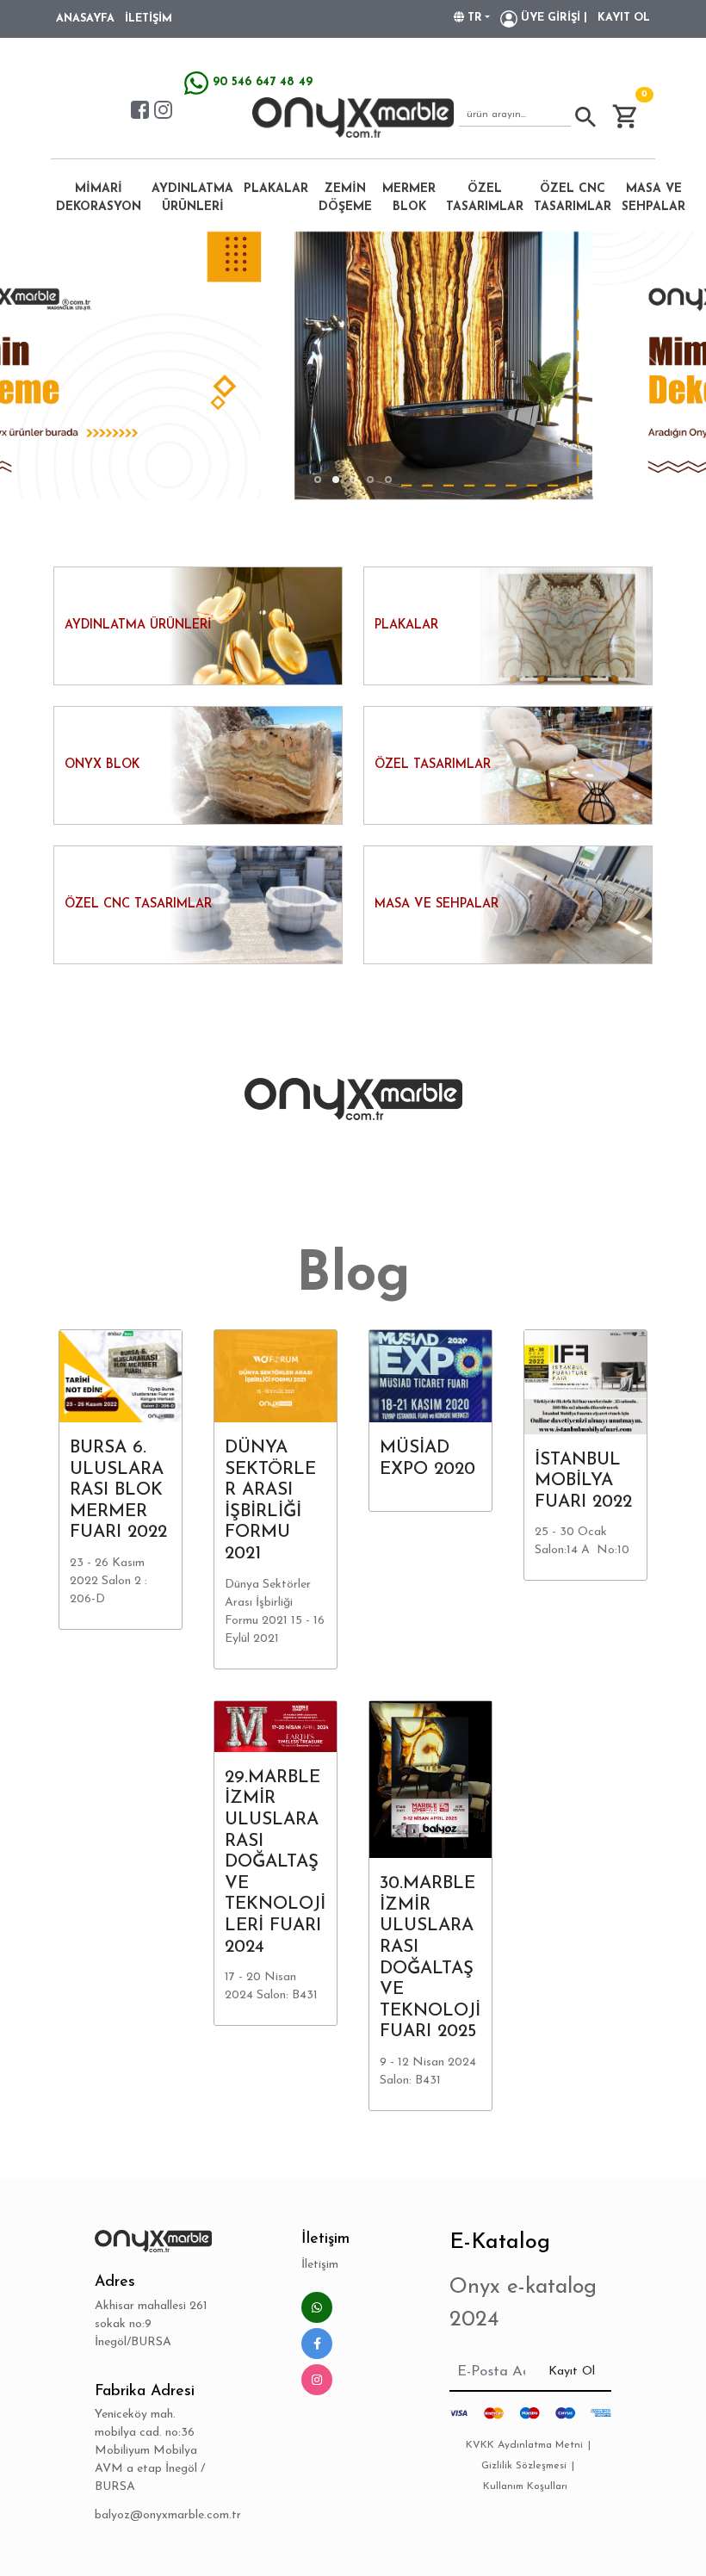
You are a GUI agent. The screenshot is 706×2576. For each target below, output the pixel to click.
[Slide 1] (336, 480)
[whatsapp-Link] (317, 2307)
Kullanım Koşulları (525, 2486)
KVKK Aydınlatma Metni (524, 2445)
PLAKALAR (276, 189)
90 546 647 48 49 (260, 82)
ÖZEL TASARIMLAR (485, 198)
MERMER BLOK (409, 198)
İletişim (320, 2265)
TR (473, 18)
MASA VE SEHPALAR (653, 198)
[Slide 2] (353, 480)
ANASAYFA (85, 19)
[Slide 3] (370, 480)
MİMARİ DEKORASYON (99, 198)
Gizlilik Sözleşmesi (524, 2466)
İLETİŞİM (149, 19)
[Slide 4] (388, 480)
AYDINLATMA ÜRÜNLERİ (192, 198)
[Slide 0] (318, 480)
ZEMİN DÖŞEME (345, 198)
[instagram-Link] (163, 109)
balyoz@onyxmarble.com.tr (154, 2515)
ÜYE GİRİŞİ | (552, 18)
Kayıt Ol (572, 2372)
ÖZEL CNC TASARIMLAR (573, 198)
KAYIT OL (624, 18)
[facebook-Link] (140, 109)
